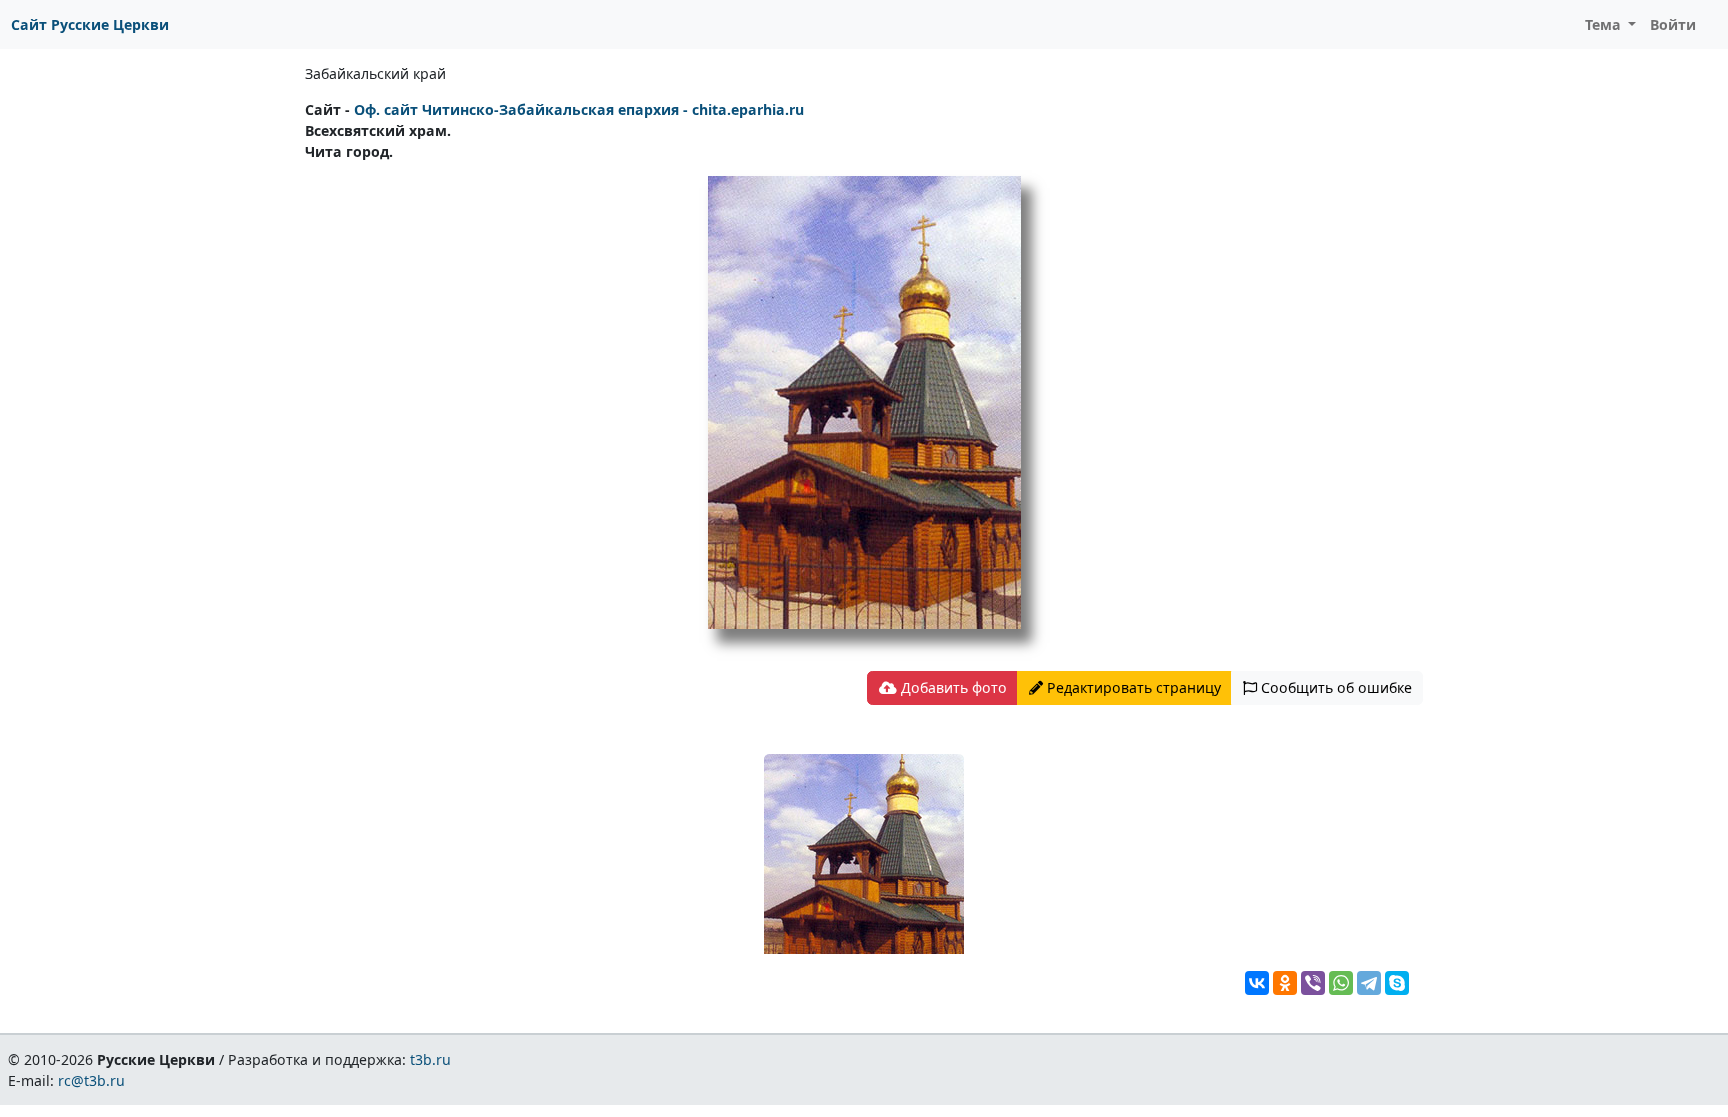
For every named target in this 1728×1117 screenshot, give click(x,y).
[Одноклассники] (1285, 983)
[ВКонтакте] (1257, 983)
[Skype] (1397, 983)
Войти (1673, 24)
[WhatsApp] (1341, 983)
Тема (1605, 24)
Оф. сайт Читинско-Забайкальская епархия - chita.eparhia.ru (579, 109)
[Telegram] (1369, 983)
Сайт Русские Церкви (90, 24)
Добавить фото (952, 687)
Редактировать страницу (1132, 687)
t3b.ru (430, 1059)
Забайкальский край (375, 73)
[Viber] (1313, 983)
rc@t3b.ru (91, 1080)
